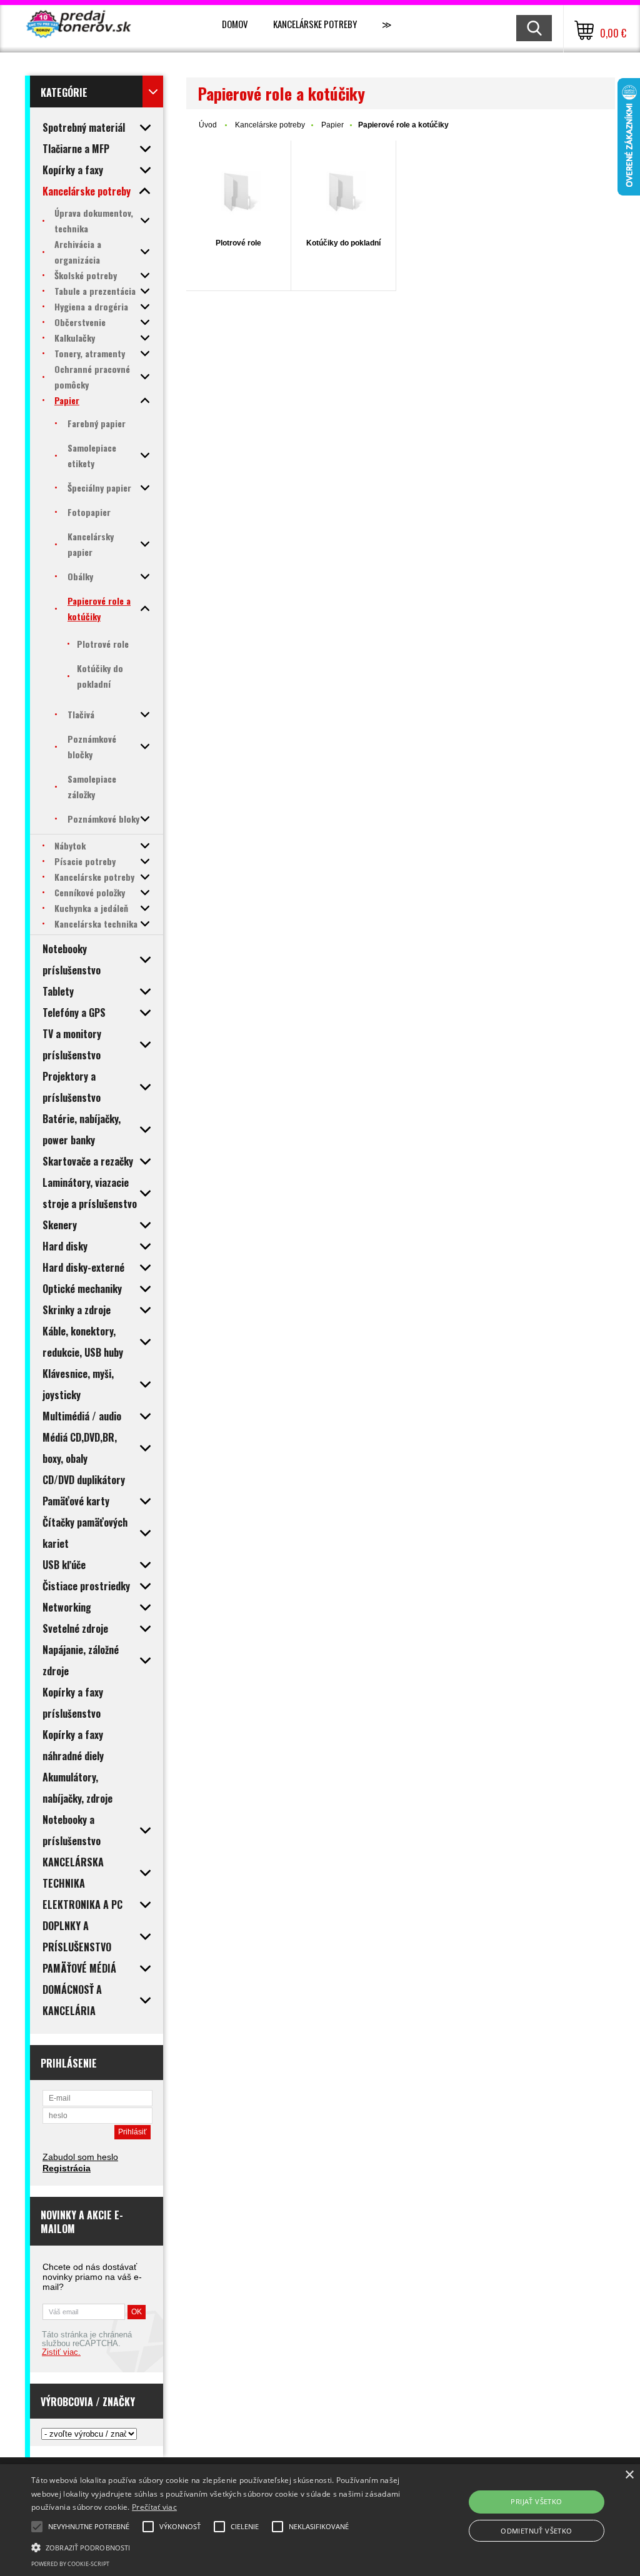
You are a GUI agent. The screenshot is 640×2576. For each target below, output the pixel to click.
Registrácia (67, 2168)
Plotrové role (238, 243)
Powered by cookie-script (70, 2564)
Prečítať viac (154, 2507)
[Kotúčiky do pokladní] (343, 193)
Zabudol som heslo (80, 2157)
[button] (219, 2547)
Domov (235, 24)
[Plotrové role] (238, 193)
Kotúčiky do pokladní (343, 243)
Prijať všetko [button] (536, 2501)
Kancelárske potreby (315, 24)
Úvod (208, 125)
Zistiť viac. (61, 2352)
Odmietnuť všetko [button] (536, 2531)
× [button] (629, 2475)
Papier (332, 125)
